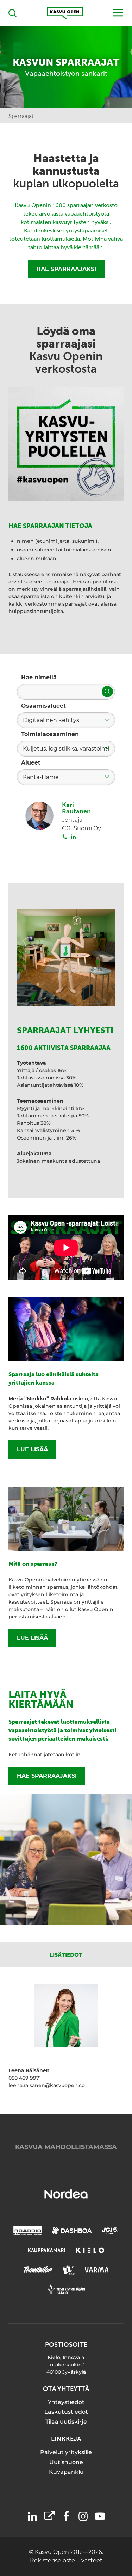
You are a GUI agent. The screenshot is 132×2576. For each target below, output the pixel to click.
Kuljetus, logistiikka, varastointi (66, 749)
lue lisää (32, 1449)
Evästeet (90, 2560)
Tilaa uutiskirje (66, 2422)
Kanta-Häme (41, 777)
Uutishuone (66, 2462)
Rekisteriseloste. (54, 2560)
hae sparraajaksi (47, 1776)
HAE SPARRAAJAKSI (66, 269)
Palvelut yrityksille (66, 2452)
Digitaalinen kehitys (51, 720)
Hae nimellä (39, 677)
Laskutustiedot (66, 2412)
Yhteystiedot (66, 2402)
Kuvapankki (66, 2472)
